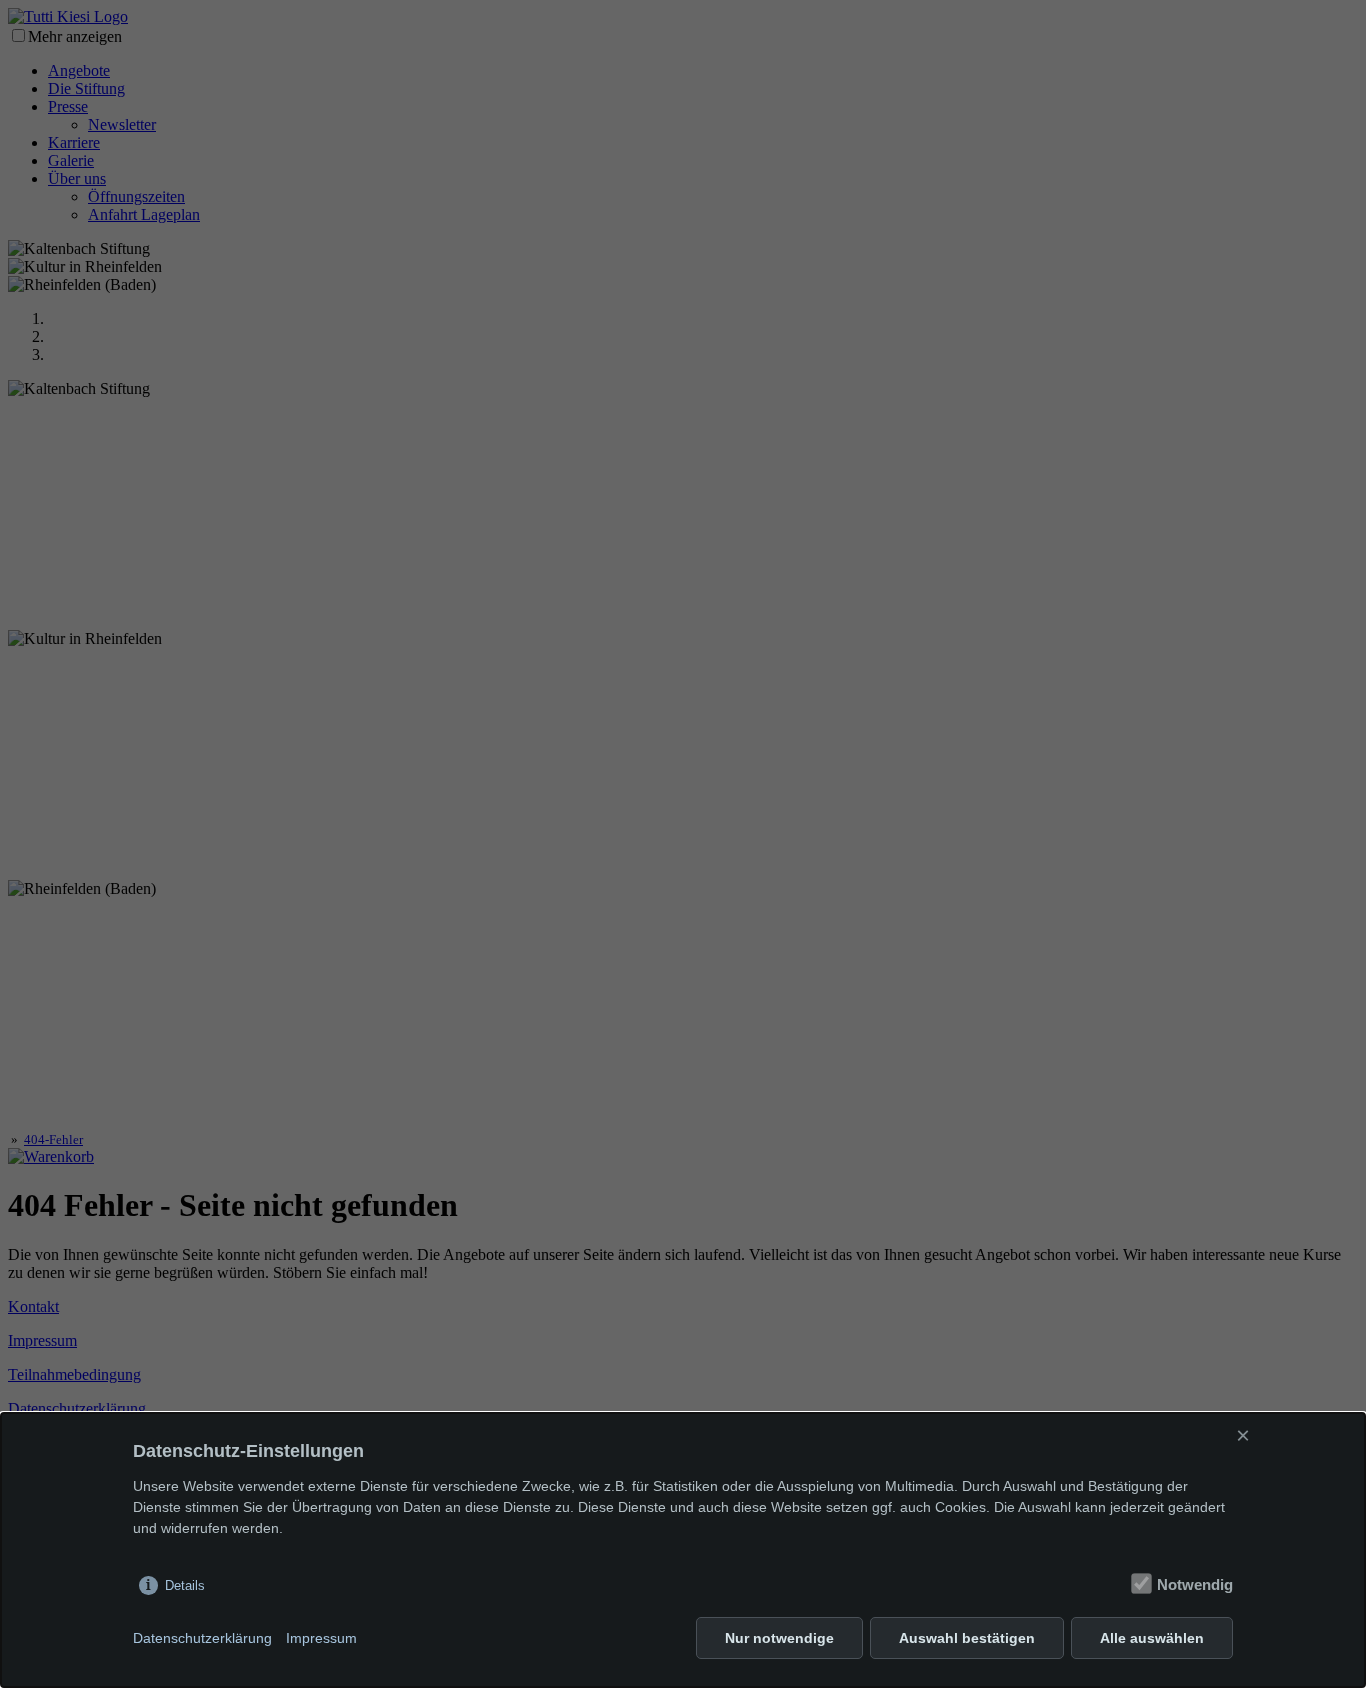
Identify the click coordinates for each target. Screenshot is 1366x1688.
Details (185, 1585)
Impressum (321, 1638)
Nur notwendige (779, 1638)
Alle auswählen (1152, 1638)
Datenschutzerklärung (202, 1638)
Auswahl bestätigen (967, 1638)
